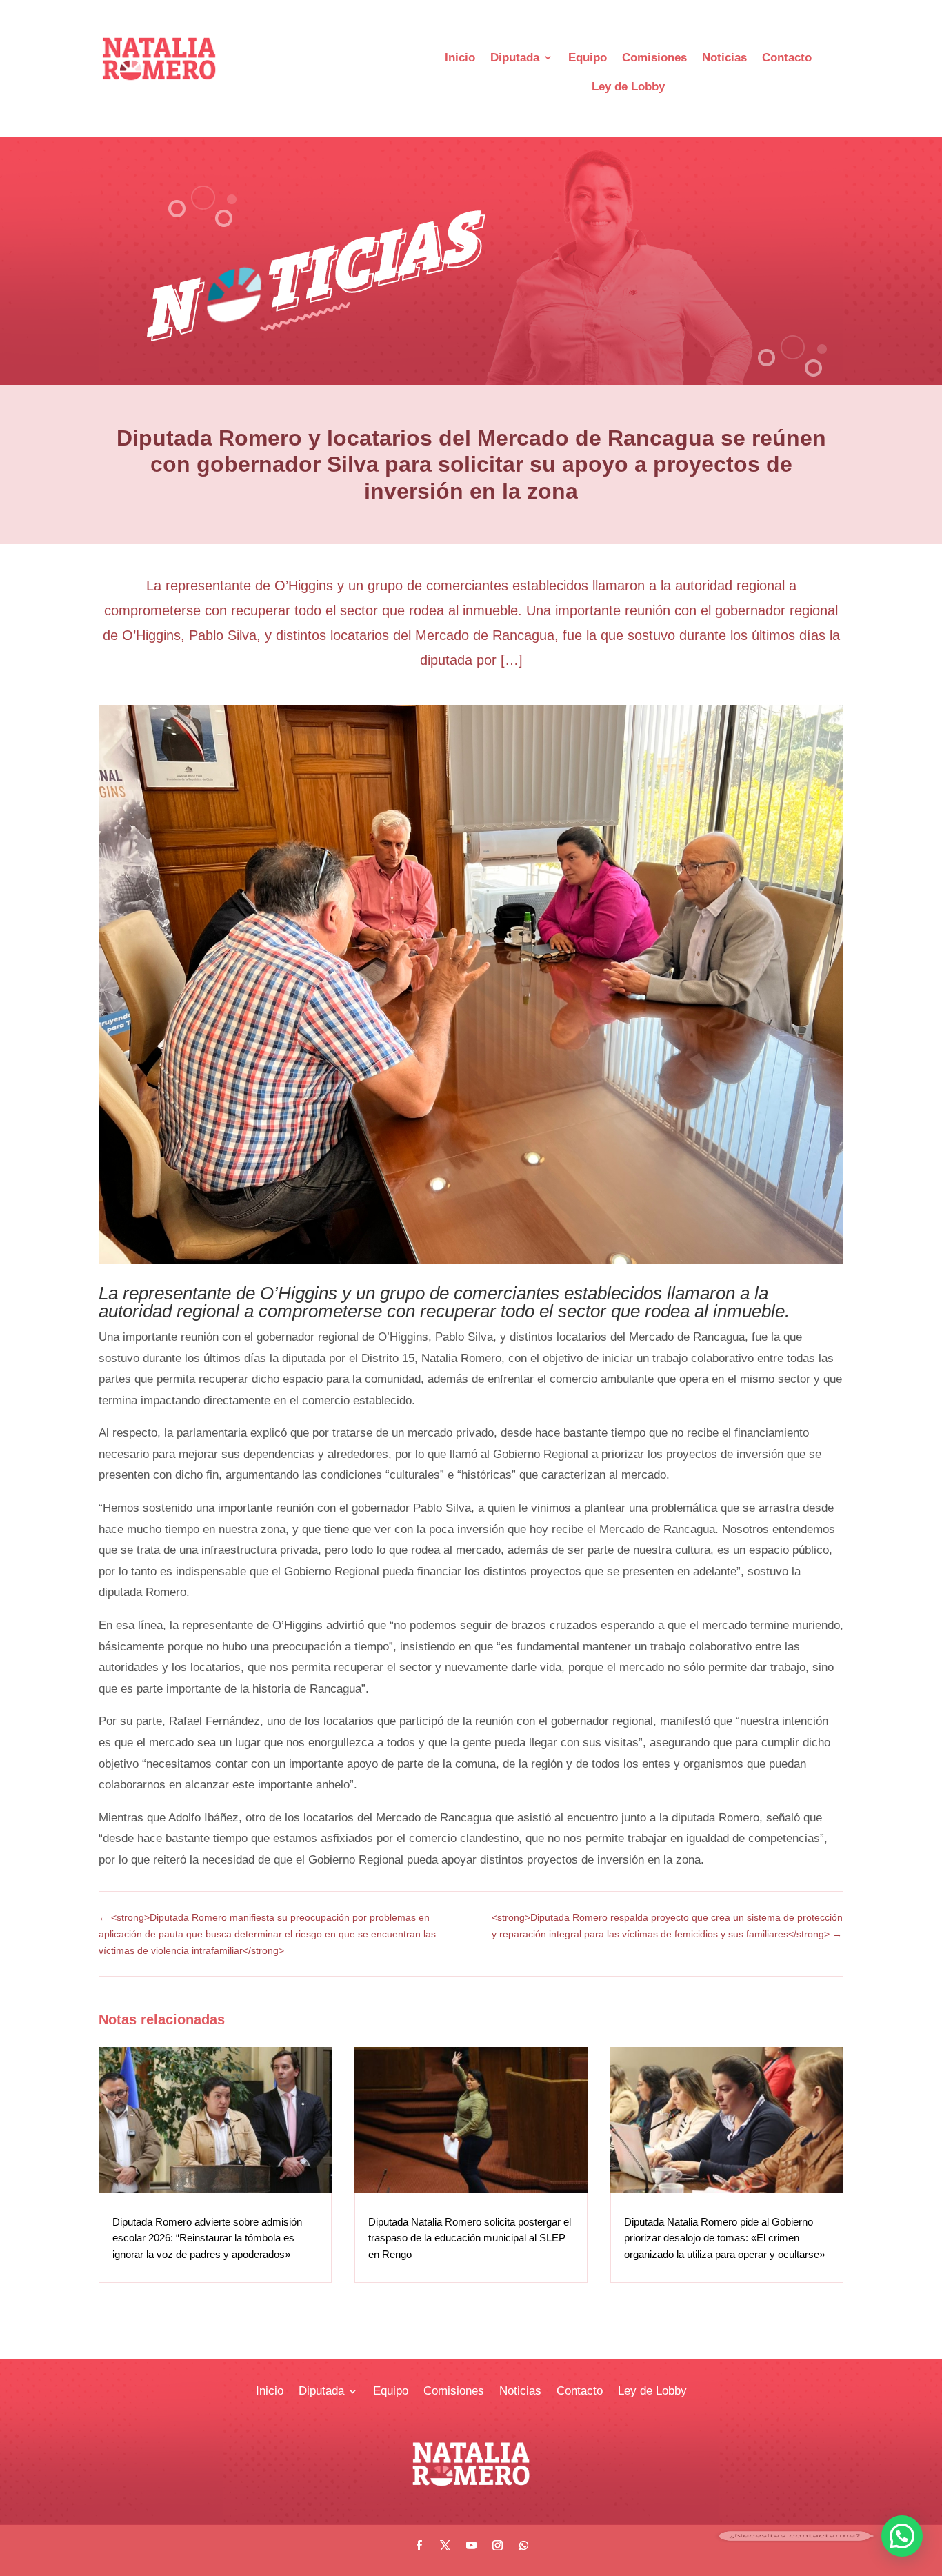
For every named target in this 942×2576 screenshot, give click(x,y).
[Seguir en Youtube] (471, 2546)
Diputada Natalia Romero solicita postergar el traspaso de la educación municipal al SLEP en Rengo (470, 2238)
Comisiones (654, 58)
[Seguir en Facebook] (419, 2546)
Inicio (460, 58)
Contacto (787, 58)
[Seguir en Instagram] (497, 2546)
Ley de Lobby (628, 87)
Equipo (588, 58)
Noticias (724, 58)
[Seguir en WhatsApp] (523, 2546)
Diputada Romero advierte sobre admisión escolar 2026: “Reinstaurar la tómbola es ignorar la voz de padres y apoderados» (207, 2238)
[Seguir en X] (445, 2546)
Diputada (515, 58)
